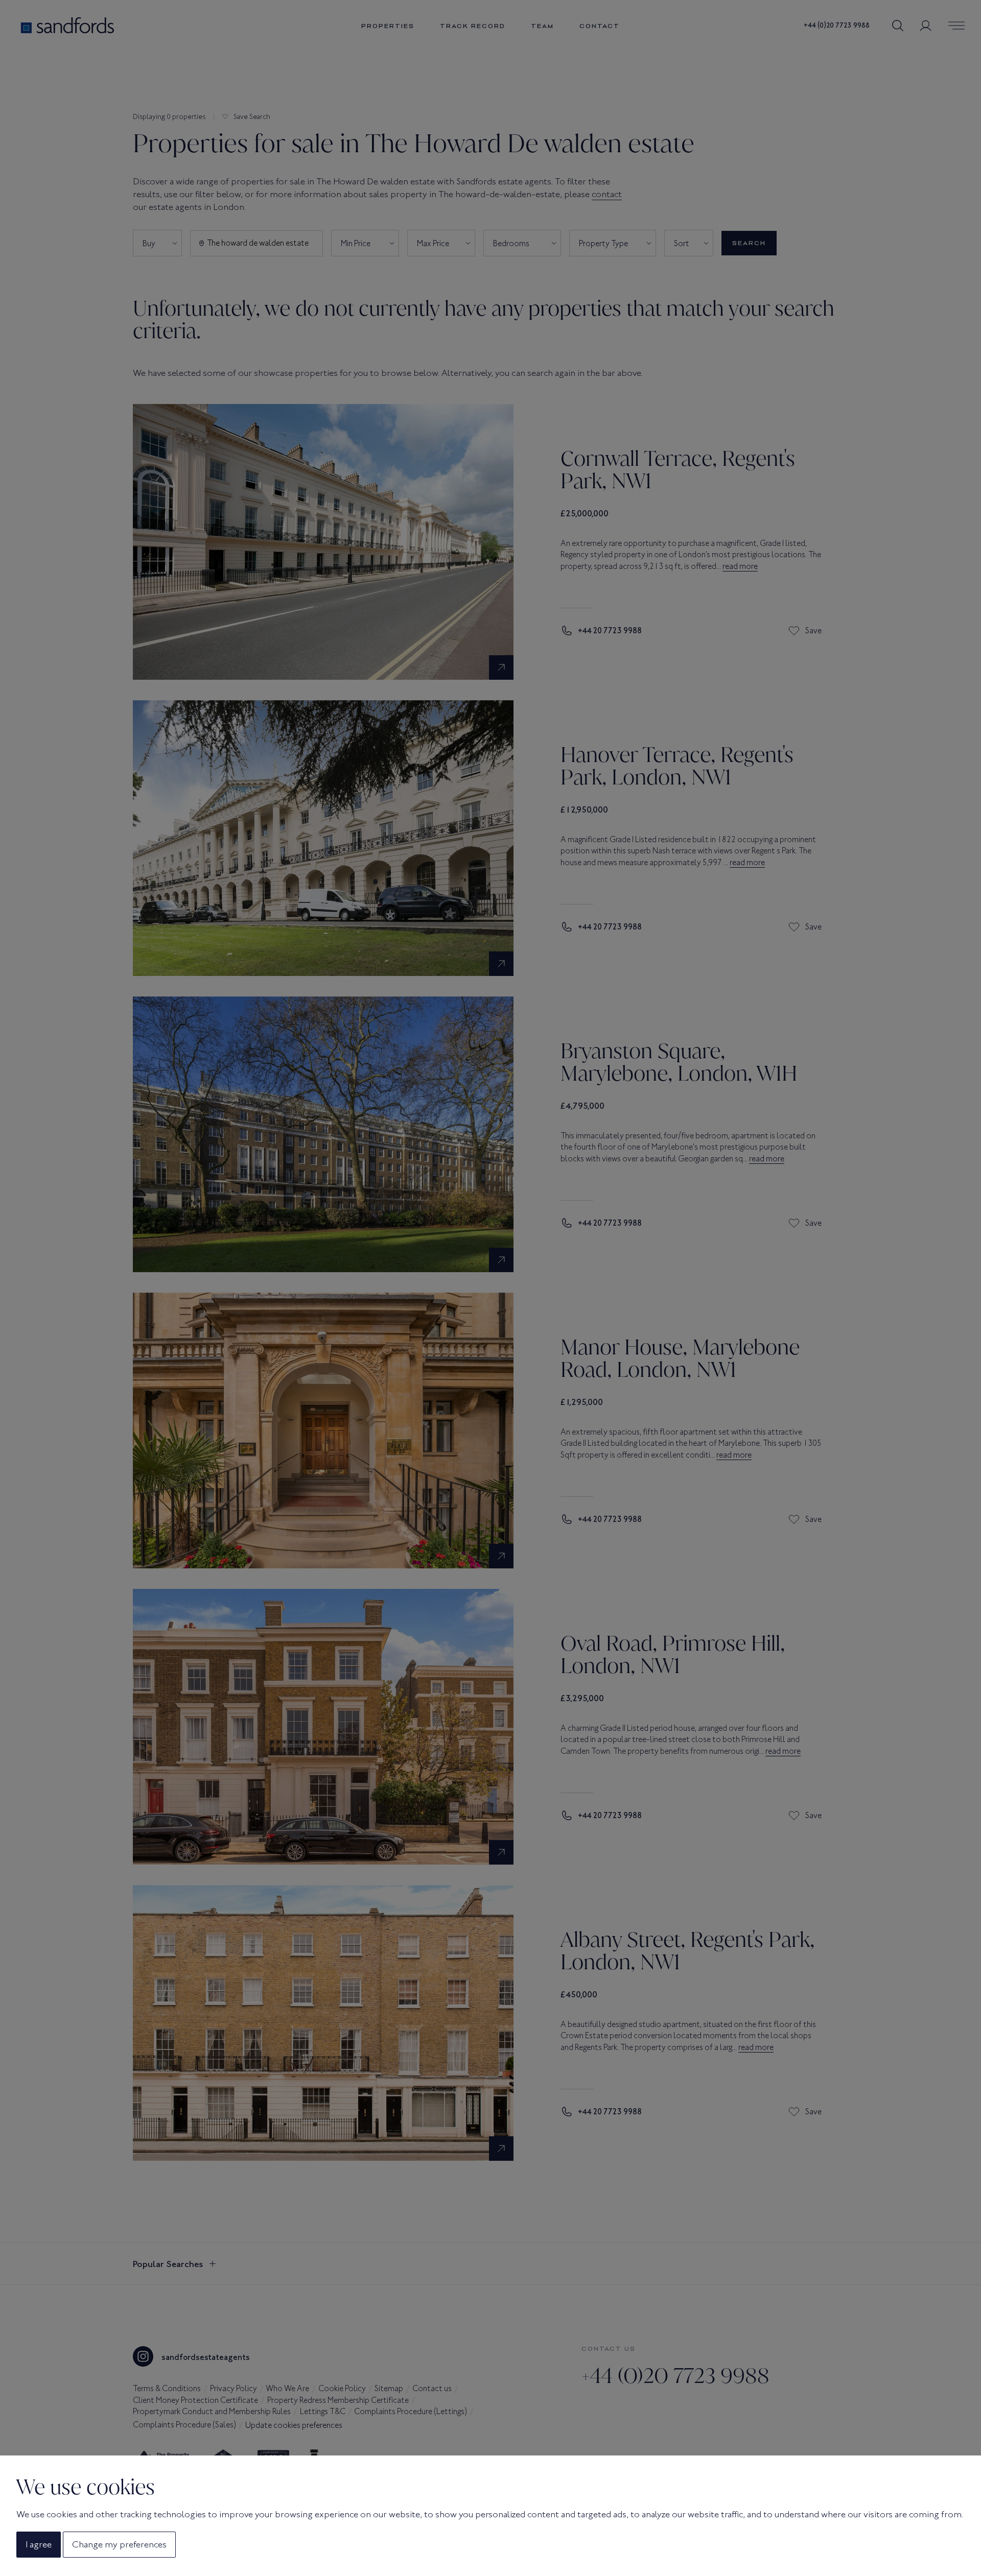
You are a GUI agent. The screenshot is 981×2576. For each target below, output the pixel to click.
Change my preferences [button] (119, 2544)
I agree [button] (39, 2544)
